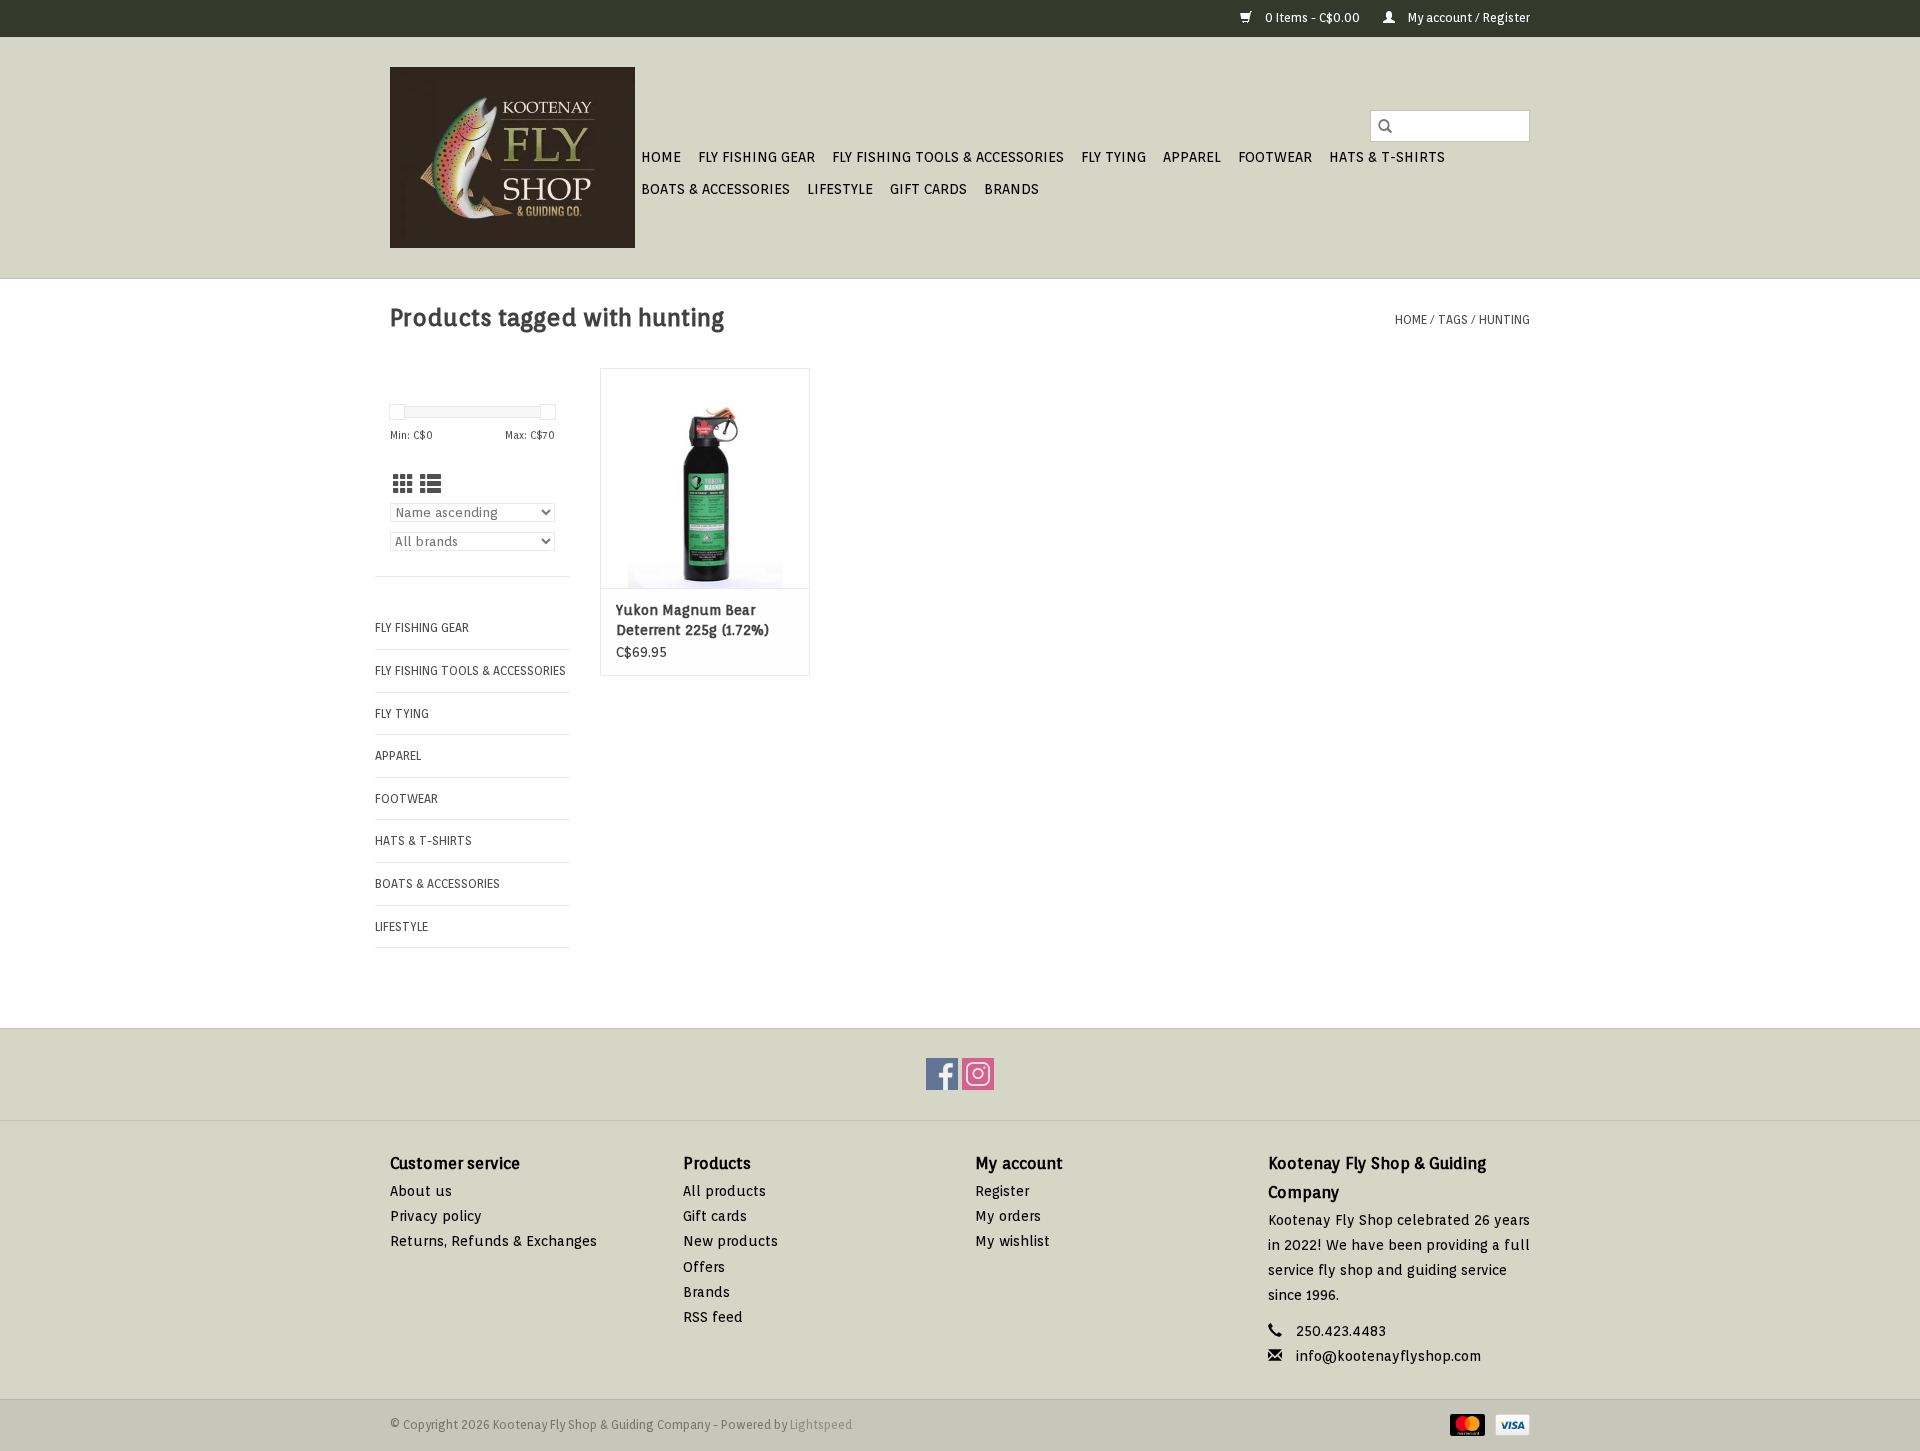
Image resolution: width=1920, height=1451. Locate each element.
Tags (1453, 319)
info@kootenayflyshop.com (1388, 1356)
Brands (1011, 189)
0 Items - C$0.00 (1312, 17)
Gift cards (928, 189)
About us (421, 1191)
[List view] (430, 484)
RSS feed (713, 1317)
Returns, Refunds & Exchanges (493, 1241)
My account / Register (1467, 17)
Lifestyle (840, 189)
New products (730, 1241)
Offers (704, 1267)
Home (661, 157)
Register (1002, 1191)
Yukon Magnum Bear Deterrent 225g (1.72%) (692, 620)
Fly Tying (1113, 157)
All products (724, 1191)
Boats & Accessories (715, 189)
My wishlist (1012, 1241)
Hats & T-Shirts (1387, 157)
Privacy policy (436, 1216)
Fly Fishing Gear (756, 157)
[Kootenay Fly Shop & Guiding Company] (512, 157)
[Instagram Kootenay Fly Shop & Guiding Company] (978, 1074)
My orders (1008, 1216)
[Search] (1385, 126)
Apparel (1192, 157)
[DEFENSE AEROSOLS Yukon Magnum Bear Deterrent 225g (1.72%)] (705, 478)
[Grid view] (403, 484)
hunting (1504, 319)
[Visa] (1509, 1423)
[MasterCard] (1465, 1423)
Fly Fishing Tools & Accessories (948, 157)
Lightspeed (821, 1424)
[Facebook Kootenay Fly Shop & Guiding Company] (942, 1074)
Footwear (1275, 157)
